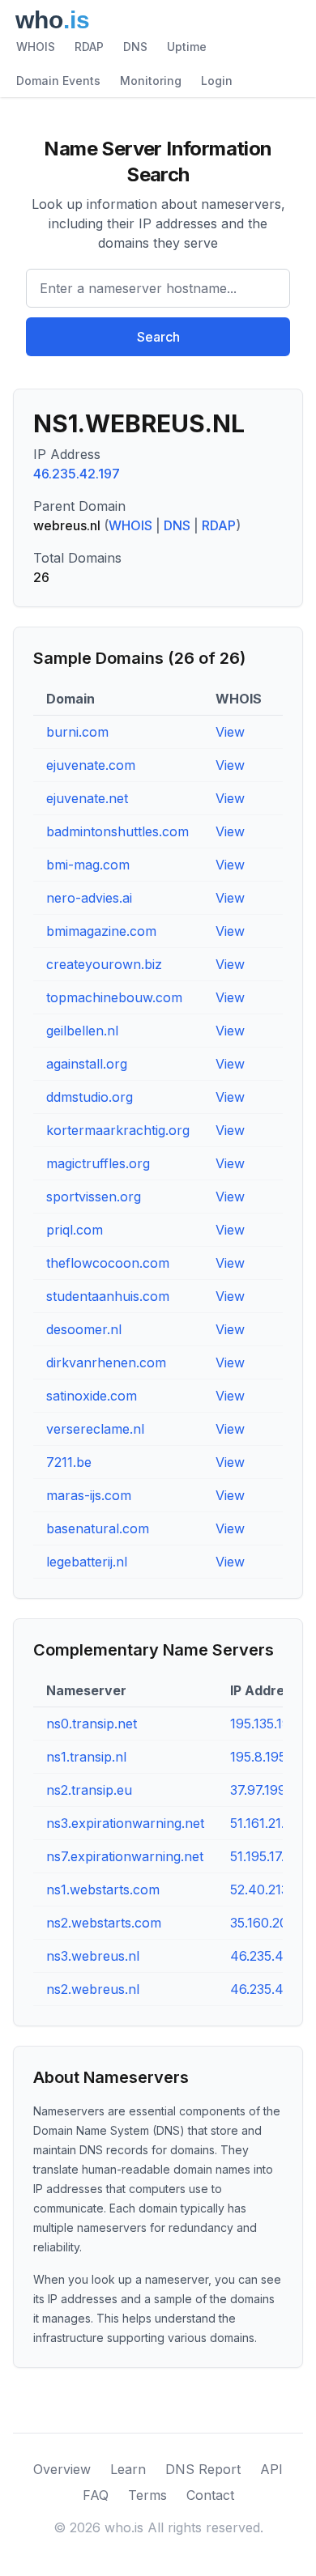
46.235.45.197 (273, 1956)
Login (217, 81)
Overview (62, 2469)
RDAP (89, 47)
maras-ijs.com (89, 1495)
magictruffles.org (98, 1163)
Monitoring (151, 81)
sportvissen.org (94, 1197)
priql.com (75, 1230)
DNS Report (203, 2469)
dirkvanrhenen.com (106, 1362)
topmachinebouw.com (114, 997)
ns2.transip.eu (89, 1790)
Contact (210, 2495)
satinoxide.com (92, 1396)
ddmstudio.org (90, 1097)
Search (158, 337)
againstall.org (87, 1064)
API (271, 2469)
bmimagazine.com (101, 931)
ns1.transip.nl (86, 1757)
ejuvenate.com (91, 765)
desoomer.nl (84, 1329)
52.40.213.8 (265, 1889)
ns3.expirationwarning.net (125, 1823)
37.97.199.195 (270, 1790)
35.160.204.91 (271, 1923)
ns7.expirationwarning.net (125, 1856)
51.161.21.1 (260, 1823)
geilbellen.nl (82, 1031)
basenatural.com (98, 1528)
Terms (147, 2495)
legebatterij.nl (87, 1562)
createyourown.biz (104, 964)
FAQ (96, 2495)
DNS (135, 47)
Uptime (187, 47)
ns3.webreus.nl (93, 1956)
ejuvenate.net (87, 798)
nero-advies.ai (89, 898)
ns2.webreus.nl (93, 1989)
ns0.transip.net (92, 1724)
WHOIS (36, 47)
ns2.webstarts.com (104, 1923)
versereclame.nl (95, 1429)
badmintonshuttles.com (117, 831)
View (230, 732)
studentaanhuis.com (108, 1296)
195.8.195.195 (270, 1757)
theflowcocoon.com (108, 1263)
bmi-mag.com (88, 865)
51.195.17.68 (265, 1856)
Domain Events (58, 81)
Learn (128, 2469)
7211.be (69, 1462)
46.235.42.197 (77, 474)
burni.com (77, 732)
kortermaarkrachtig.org (118, 1130)
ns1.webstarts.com (103, 1889)
